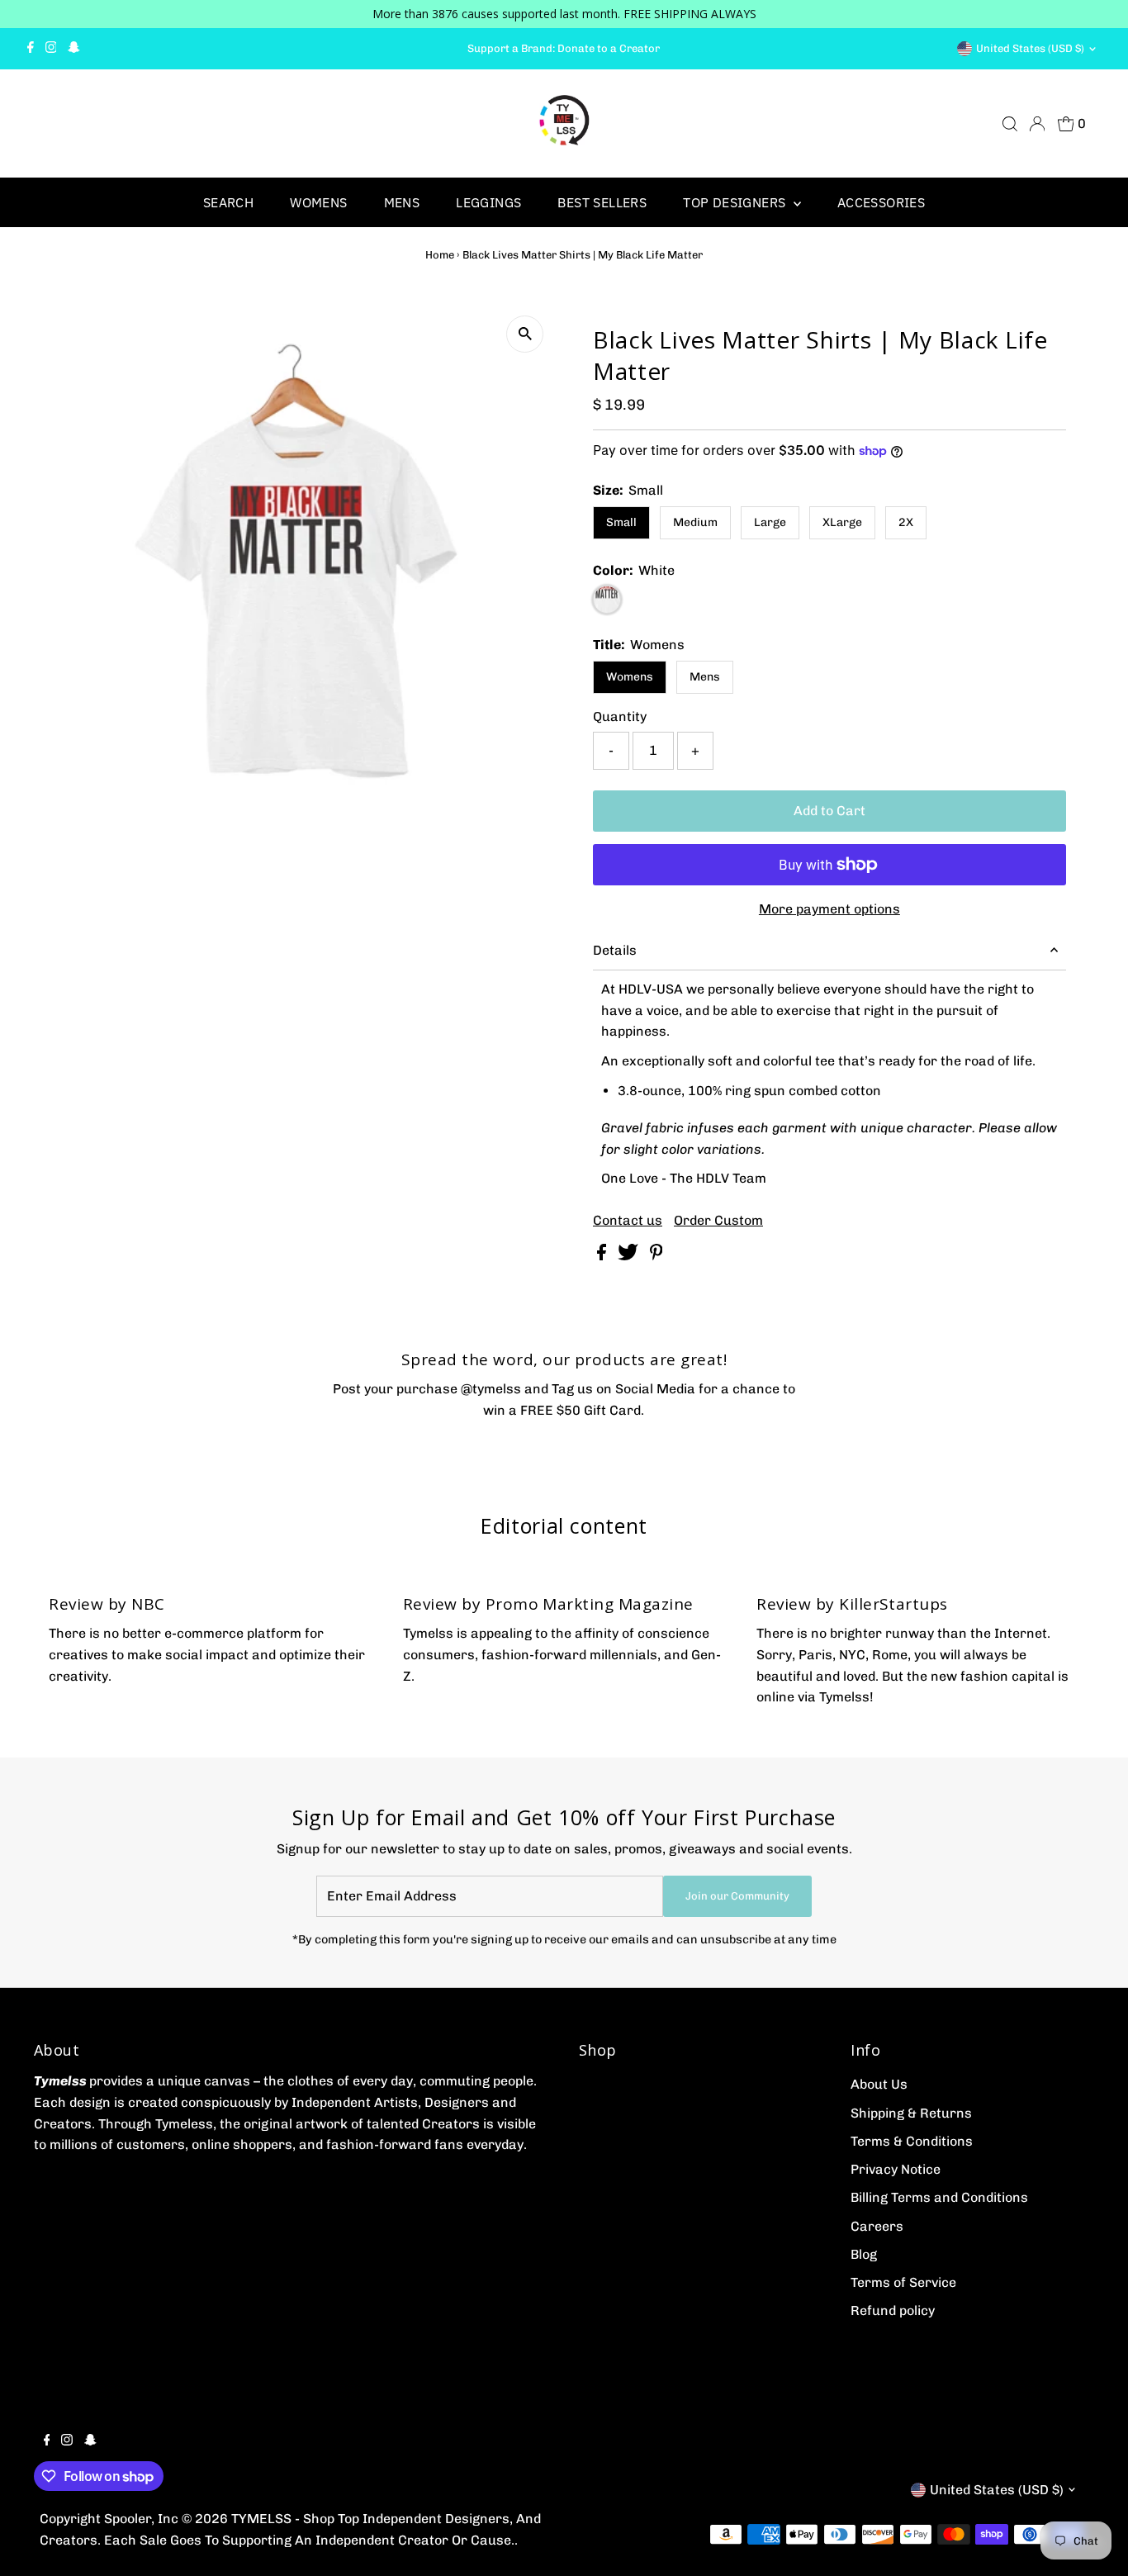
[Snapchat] (74, 49)
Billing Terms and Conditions (939, 2197)
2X (906, 522)
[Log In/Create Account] (1037, 124)
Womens (318, 202)
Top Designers (736, 202)
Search (228, 202)
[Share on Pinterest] (656, 1256)
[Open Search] (1010, 124)
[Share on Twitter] (630, 1256)
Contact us (628, 1221)
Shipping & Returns (911, 2113)
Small (621, 522)
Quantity (620, 716)
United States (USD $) (1030, 48)
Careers (877, 2226)
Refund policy (893, 2310)
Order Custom (718, 1221)
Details (615, 950)
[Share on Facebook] (603, 1256)
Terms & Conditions (912, 2141)
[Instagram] (51, 49)
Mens (402, 202)
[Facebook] (31, 49)
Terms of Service (903, 2282)
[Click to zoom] (525, 334)
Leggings (488, 202)
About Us (879, 2084)
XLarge (842, 522)
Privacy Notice (896, 2169)
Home (440, 255)
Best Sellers (602, 202)
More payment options (829, 909)
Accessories (881, 202)
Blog (864, 2254)
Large (770, 522)
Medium (695, 522)
